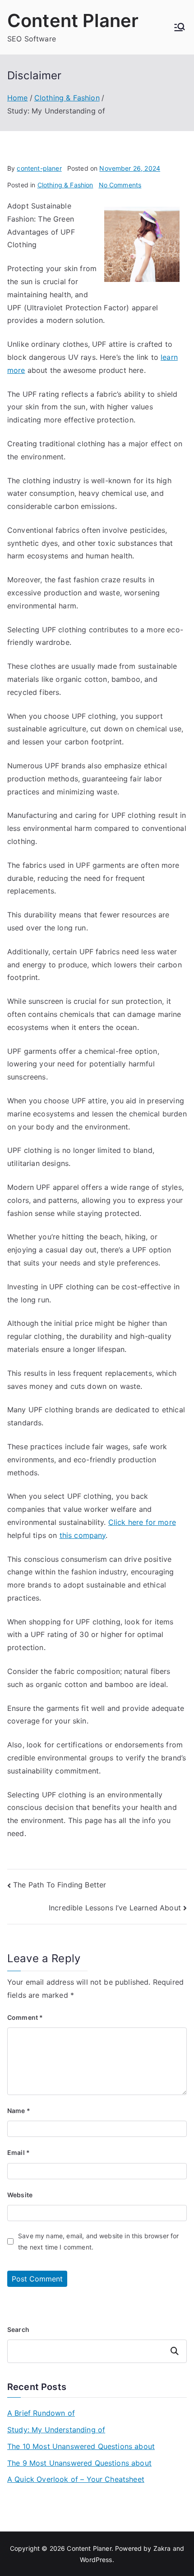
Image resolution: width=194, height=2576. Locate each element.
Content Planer (73, 20)
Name (19, 2111)
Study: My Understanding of (56, 2430)
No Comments (120, 185)
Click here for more (142, 1522)
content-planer (39, 168)
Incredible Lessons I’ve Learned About (115, 1908)
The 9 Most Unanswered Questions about (79, 2463)
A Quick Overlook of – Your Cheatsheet (76, 2479)
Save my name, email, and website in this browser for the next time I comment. (98, 2241)
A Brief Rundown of (41, 2413)
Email (18, 2152)
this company (83, 1535)
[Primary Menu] (180, 27)
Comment (25, 2017)
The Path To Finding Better (60, 1885)
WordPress (96, 2560)
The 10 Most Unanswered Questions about (81, 2446)
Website (20, 2195)
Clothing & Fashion (65, 185)
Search (18, 2329)
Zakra (162, 2548)
